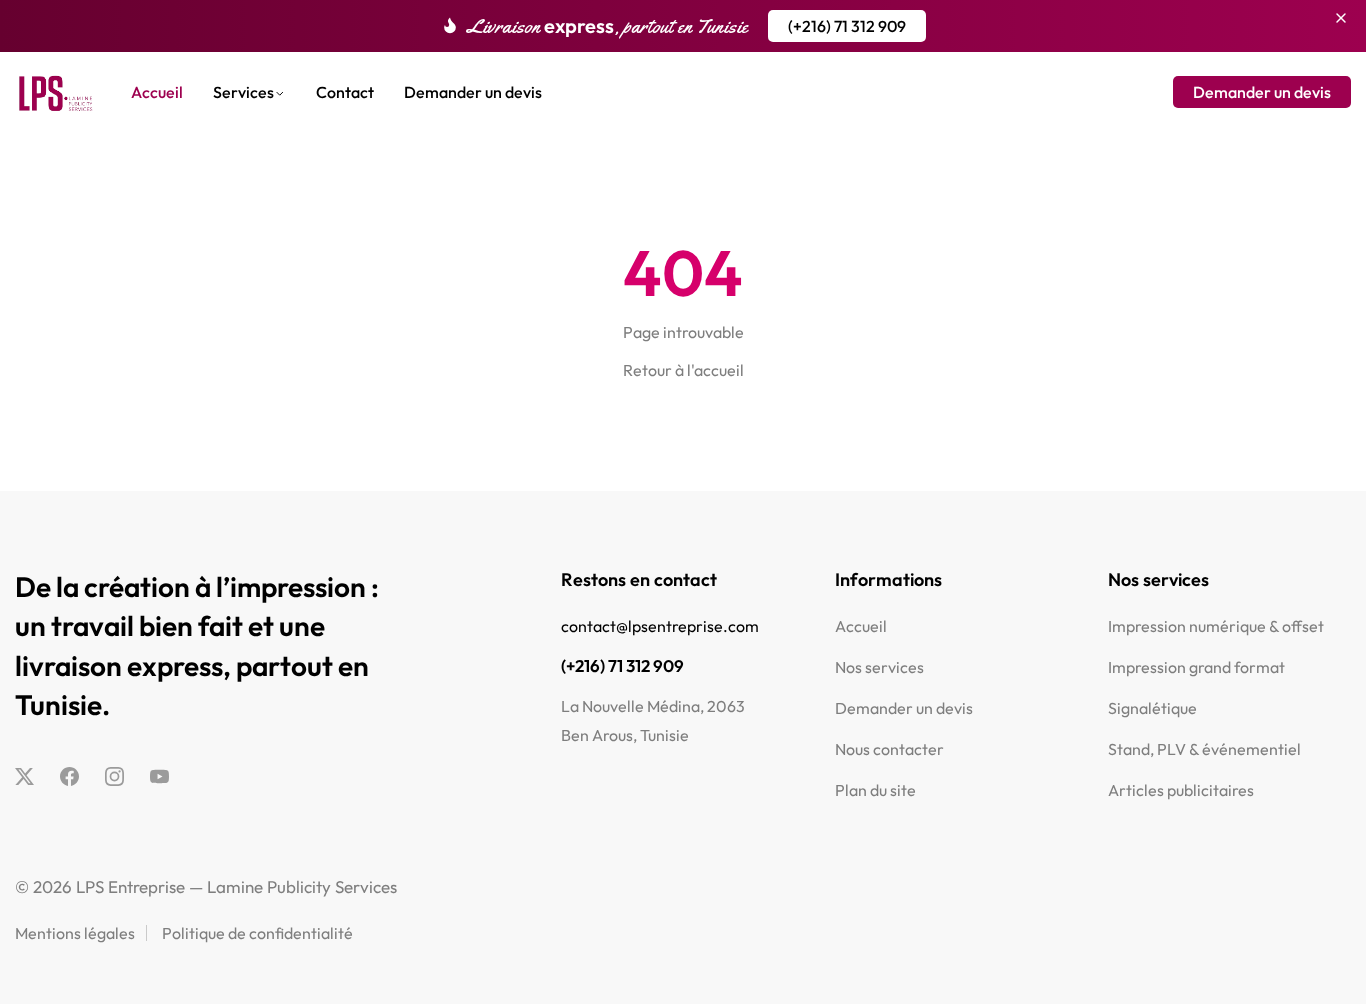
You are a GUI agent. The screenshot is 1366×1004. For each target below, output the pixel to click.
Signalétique (1152, 708)
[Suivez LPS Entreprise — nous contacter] (24, 776)
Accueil (157, 92)
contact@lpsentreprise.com (660, 626)
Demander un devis (473, 92)
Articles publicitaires (1181, 790)
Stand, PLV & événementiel (1204, 749)
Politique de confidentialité (257, 933)
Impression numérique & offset (1216, 626)
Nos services (879, 667)
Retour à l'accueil (683, 370)
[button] (847, 26)
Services (243, 92)
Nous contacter (889, 749)
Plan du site (875, 790)
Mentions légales (75, 933)
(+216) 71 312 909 (622, 665)
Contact (345, 92)
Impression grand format (1196, 667)
